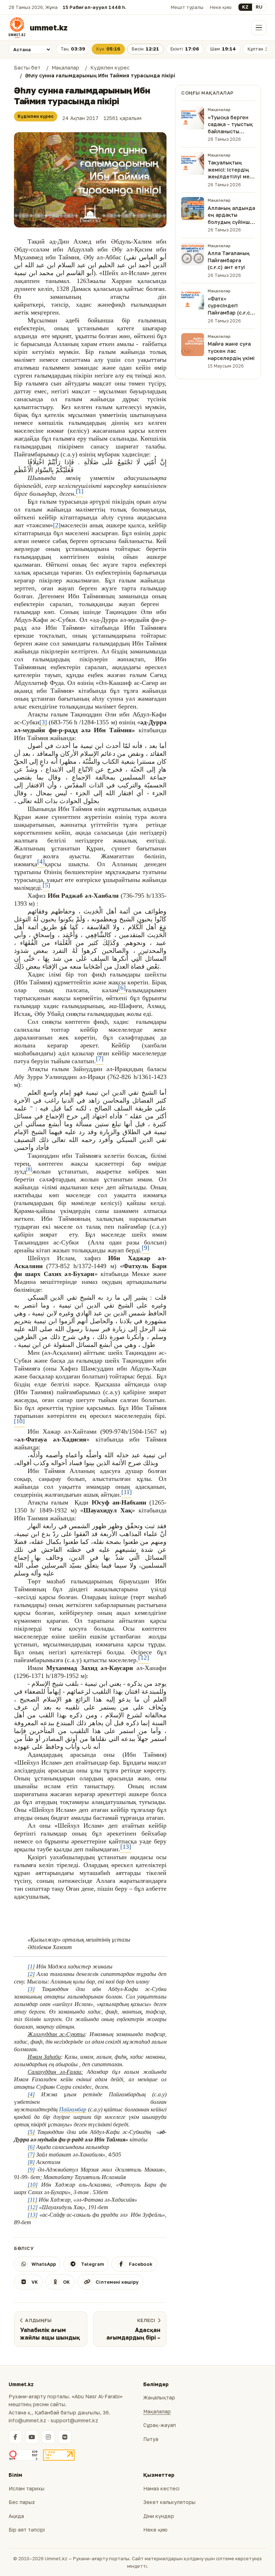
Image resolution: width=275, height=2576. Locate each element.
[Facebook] (15, 2437)
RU (259, 7)
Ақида (16, 2516)
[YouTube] (32, 2437)
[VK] (65, 2437)
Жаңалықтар (159, 2397)
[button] (90, 180)
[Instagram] (48, 2437)
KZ (245, 7)
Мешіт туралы (187, 7)
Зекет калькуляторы (169, 2502)
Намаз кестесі (161, 2488)
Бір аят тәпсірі (27, 2530)
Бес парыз (22, 2502)
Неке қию (221, 7)
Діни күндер (159, 2516)
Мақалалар (157, 2411)
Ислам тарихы (26, 2488)
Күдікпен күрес (36, 116)
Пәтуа (151, 2439)
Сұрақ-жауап (160, 2425)
